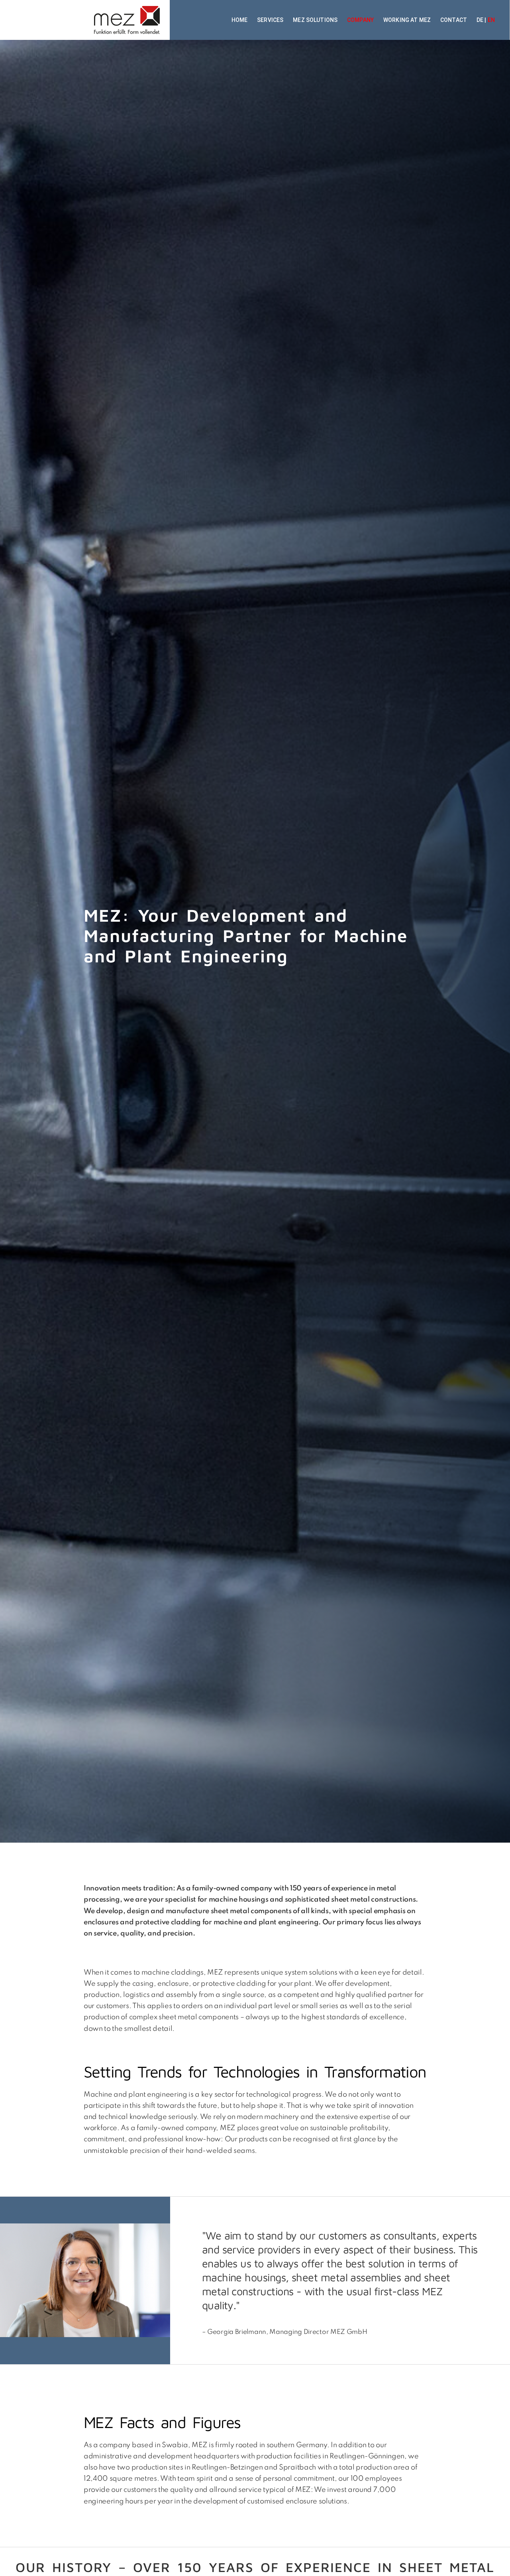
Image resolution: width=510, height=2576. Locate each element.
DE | (486, 20)
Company (360, 20)
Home (240, 20)
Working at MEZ (407, 20)
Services (270, 20)
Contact (454, 20)
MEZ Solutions (315, 20)
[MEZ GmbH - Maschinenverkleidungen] (85, 20)
